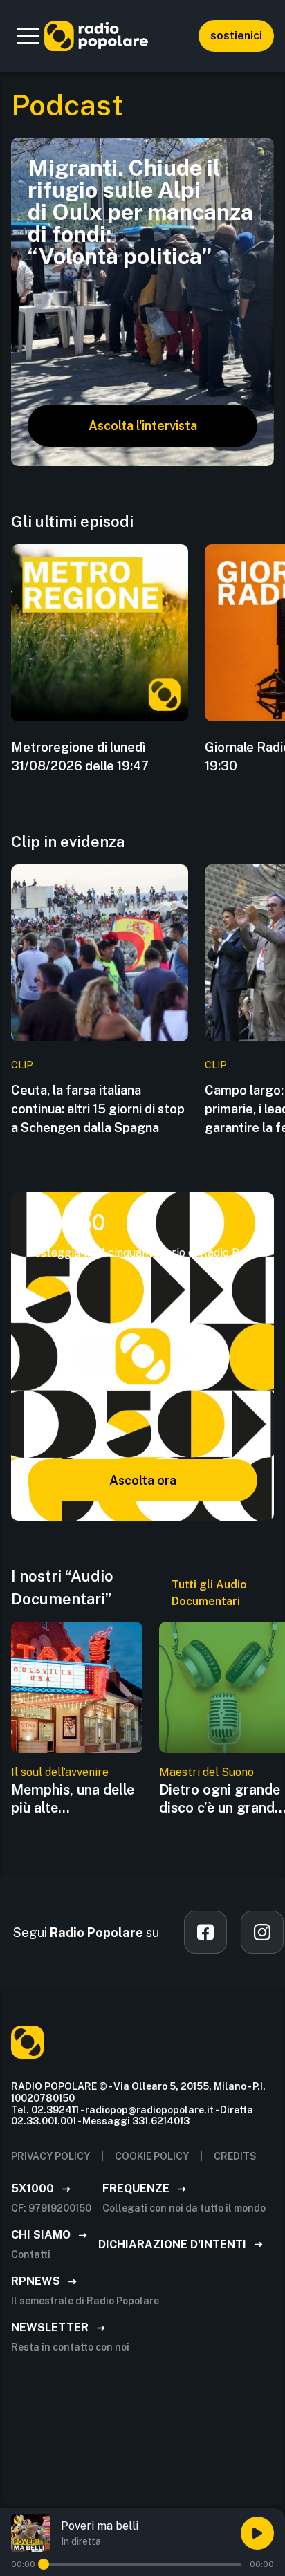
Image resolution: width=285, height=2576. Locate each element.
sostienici (236, 36)
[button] (28, 36)
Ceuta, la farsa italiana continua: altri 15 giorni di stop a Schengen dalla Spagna (98, 1109)
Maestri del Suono (206, 1772)
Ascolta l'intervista (143, 426)
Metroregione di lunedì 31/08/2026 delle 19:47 (80, 757)
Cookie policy (152, 2156)
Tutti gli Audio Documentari (209, 1593)
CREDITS (235, 2156)
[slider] (44, 2564)
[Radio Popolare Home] (96, 36)
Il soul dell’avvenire (60, 1772)
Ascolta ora (143, 1480)
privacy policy (50, 2156)
